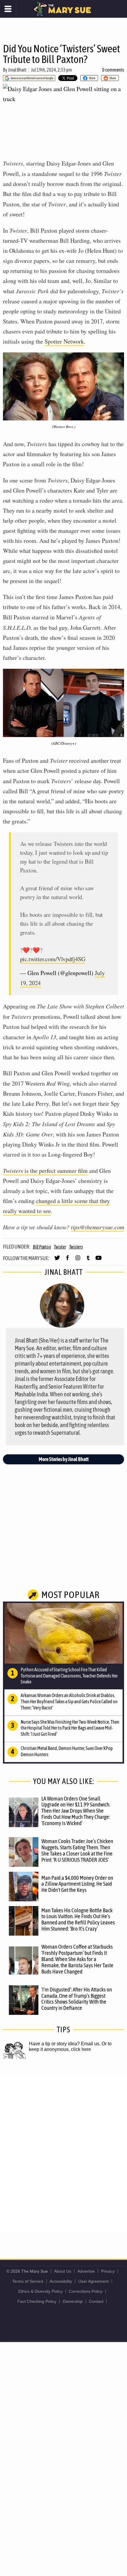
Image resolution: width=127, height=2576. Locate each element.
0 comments (113, 70)
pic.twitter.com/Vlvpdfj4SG (53, 959)
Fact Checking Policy (37, 2301)
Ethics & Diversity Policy (40, 2291)
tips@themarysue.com (97, 1227)
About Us (63, 2271)
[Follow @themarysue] (57, 1260)
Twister (60, 1247)
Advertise (86, 2271)
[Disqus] (63, 2153)
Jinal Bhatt (17, 70)
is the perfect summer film (45, 1171)
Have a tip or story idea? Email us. (65, 2044)
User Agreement (93, 2281)
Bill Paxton (42, 1247)
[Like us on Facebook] (67, 1260)
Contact (96, 2301)
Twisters (76, 1247)
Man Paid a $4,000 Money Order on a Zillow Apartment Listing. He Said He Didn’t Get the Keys (77, 1884)
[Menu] (8, 9)
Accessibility (61, 2281)
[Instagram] (78, 1260)
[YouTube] (98, 1260)
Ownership (73, 2301)
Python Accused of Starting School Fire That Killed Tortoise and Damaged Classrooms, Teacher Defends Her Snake (69, 1676)
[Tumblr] (88, 1260)
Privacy (108, 2271)
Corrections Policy (86, 2291)
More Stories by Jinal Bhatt (64, 1459)
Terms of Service (28, 2281)
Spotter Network (64, 341)
